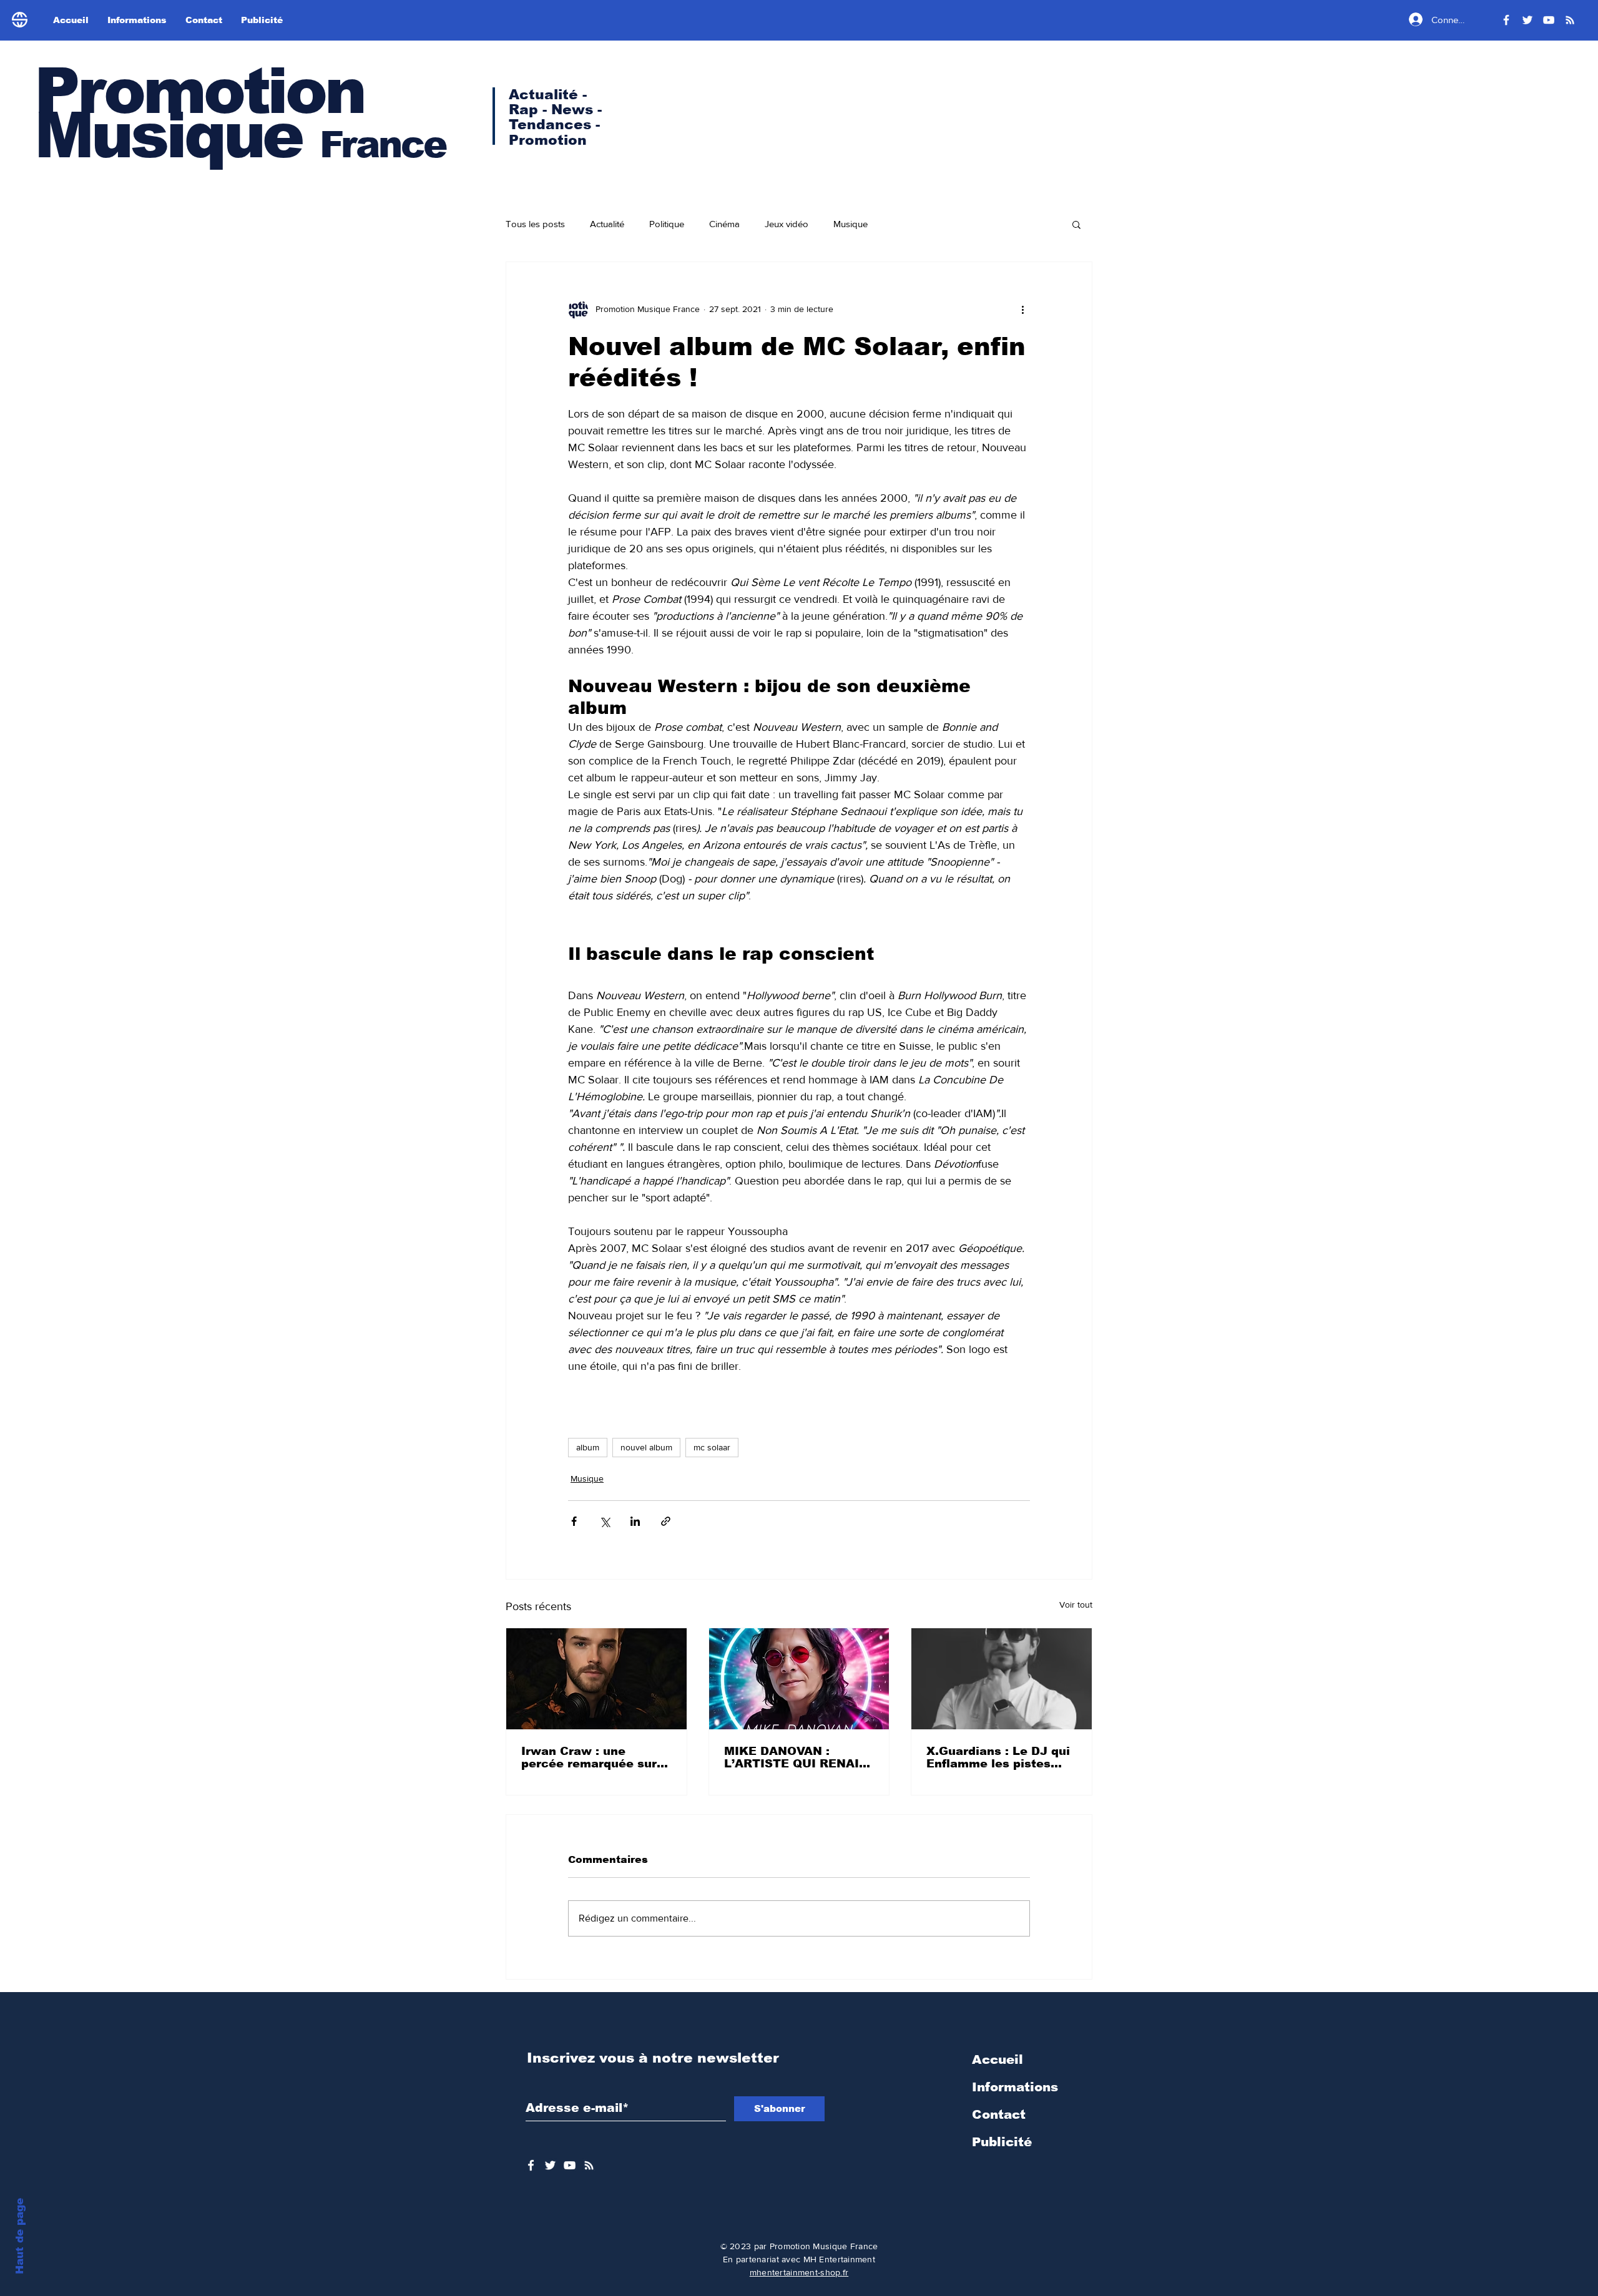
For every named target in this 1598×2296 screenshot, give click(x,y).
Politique (667, 224)
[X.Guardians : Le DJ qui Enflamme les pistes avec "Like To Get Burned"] (1002, 1679)
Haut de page (20, 2236)
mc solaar (712, 1447)
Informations (1015, 2087)
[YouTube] (1549, 20)
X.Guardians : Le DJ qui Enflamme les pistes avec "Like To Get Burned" (998, 1757)
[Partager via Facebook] (574, 1521)
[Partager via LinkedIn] (635, 1521)
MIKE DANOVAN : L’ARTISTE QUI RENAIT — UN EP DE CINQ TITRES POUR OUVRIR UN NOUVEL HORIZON (796, 1757)
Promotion (199, 91)
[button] (1076, 224)
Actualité (607, 224)
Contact (999, 2114)
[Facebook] (1506, 20)
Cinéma (724, 224)
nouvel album (646, 1447)
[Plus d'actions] (1022, 310)
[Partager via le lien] (666, 1521)
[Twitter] (1527, 20)
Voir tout (1076, 1605)
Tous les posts (535, 224)
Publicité (1002, 2142)
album (588, 1447)
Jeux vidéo (787, 224)
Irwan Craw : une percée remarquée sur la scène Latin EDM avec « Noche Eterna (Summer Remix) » (589, 1757)
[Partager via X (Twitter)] (605, 1521)
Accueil (998, 2059)
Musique (850, 224)
